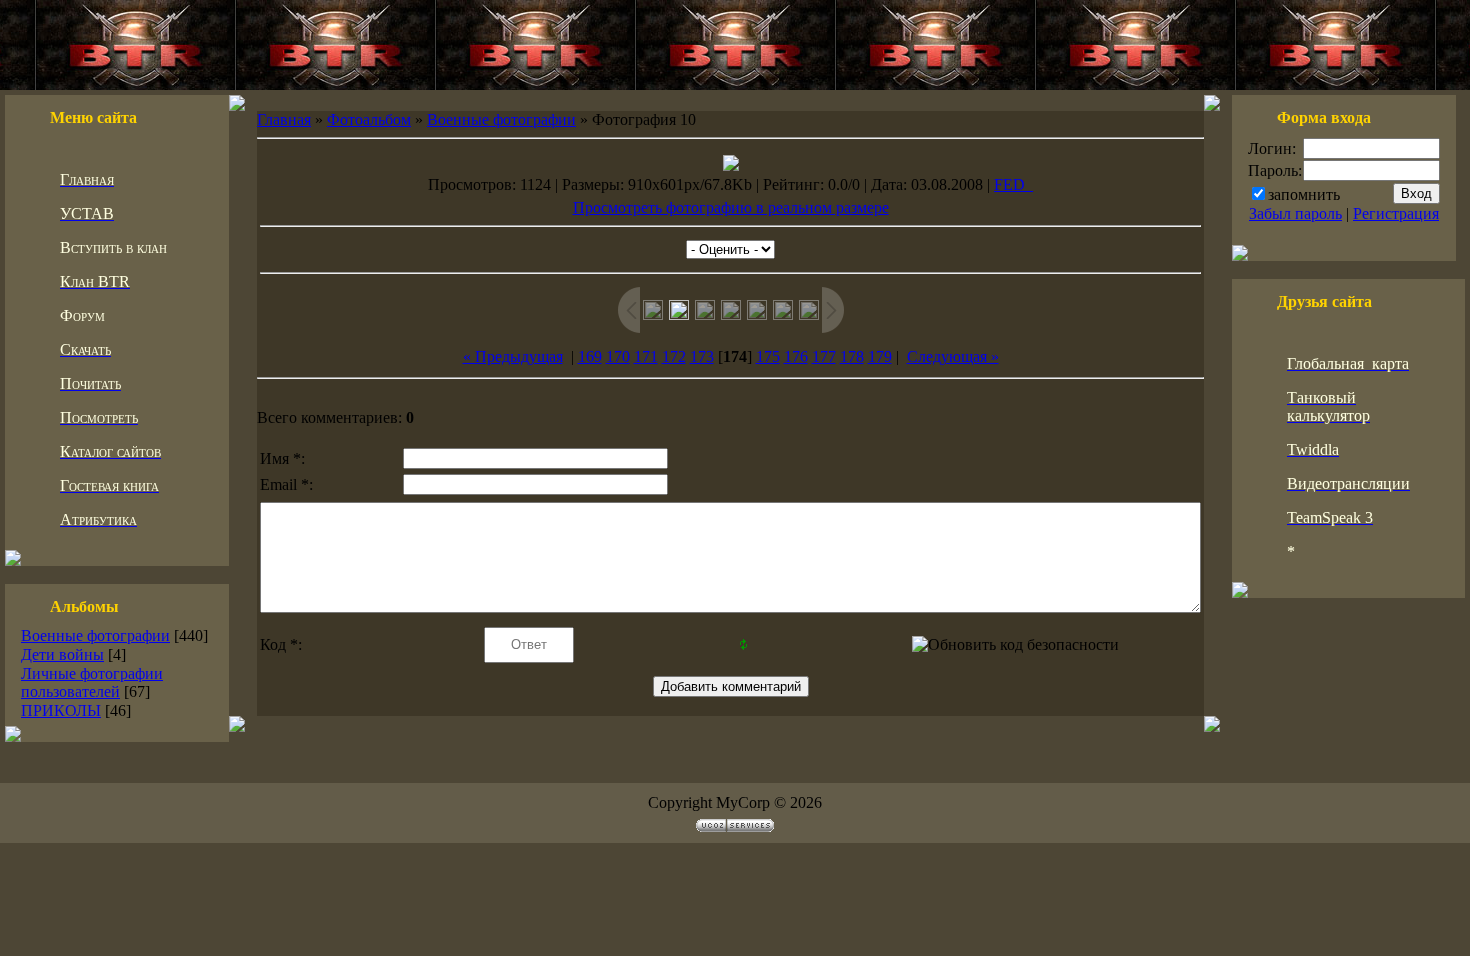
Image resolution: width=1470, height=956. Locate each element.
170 (618, 356)
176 (796, 356)
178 (852, 356)
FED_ (1013, 184)
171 (646, 356)
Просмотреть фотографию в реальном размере (731, 207)
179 (880, 356)
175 (768, 356)
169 (590, 356)
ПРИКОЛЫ (61, 710)
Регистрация (1396, 213)
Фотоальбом (369, 119)
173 (702, 356)
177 (824, 356)
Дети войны (62, 654)
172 (674, 356)
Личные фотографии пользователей (92, 682)
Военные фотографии (95, 635)
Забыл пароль (1295, 213)
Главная (284, 119)
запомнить (1304, 194)
